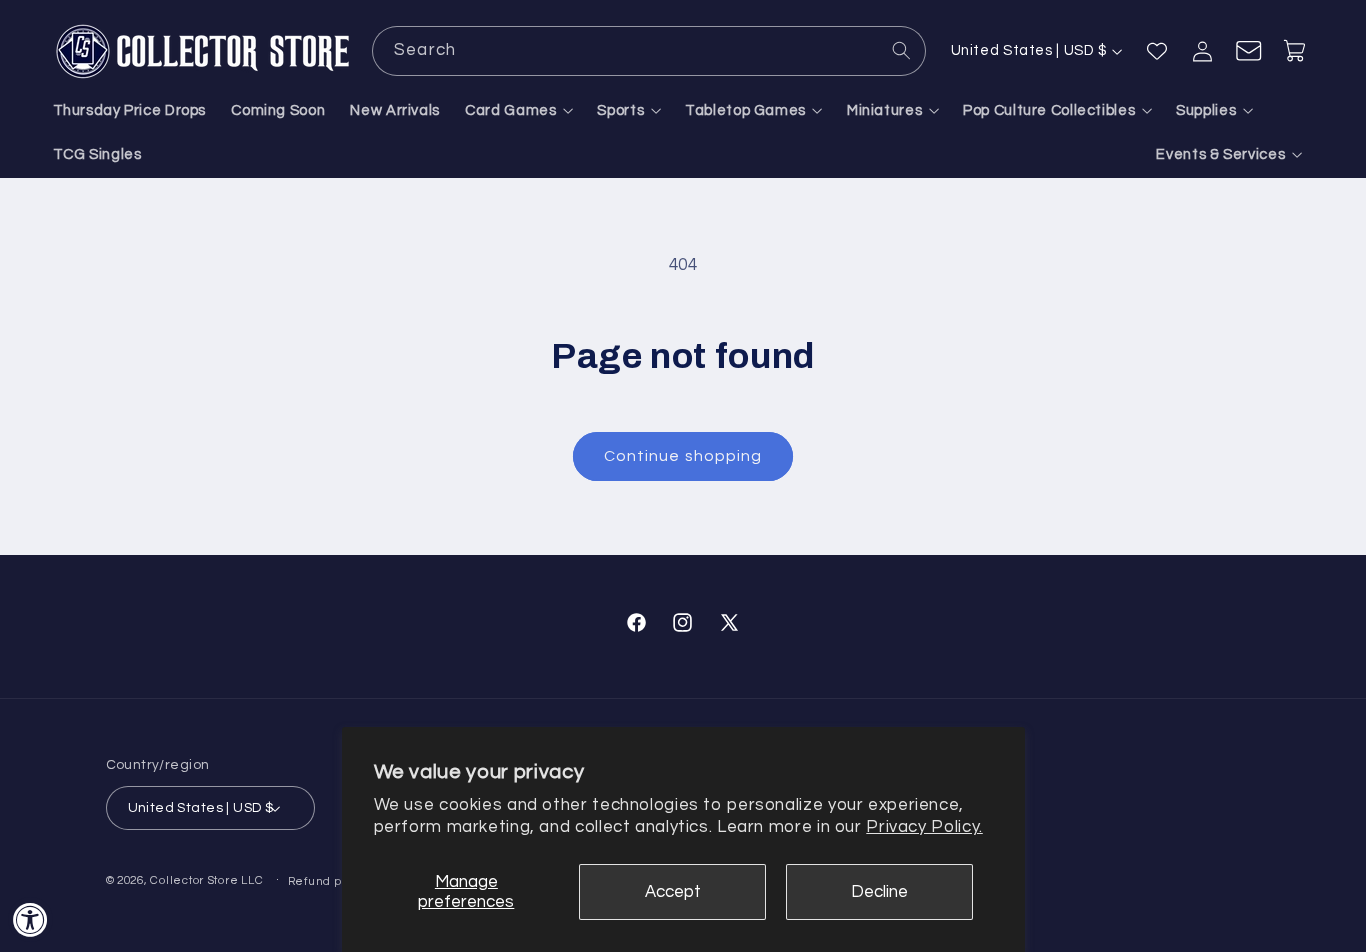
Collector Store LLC (206, 880)
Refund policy (329, 881)
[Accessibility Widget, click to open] (30, 919)
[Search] (902, 50)
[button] (519, 112)
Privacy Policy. (924, 827)
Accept (673, 892)
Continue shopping (683, 456)
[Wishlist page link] (1157, 51)
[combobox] (649, 50)
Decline (879, 892)
